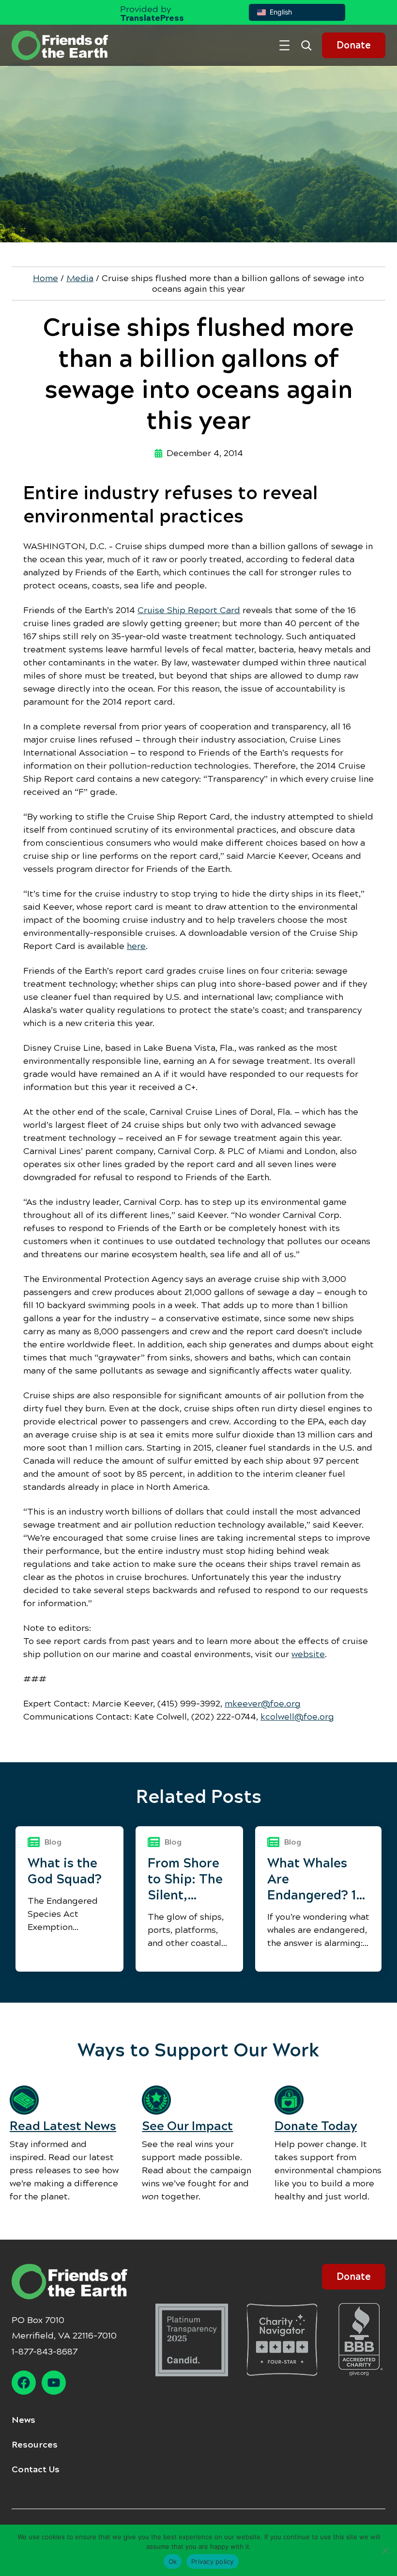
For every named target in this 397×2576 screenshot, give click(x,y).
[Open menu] (284, 45)
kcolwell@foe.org (297, 1717)
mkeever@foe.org (263, 1704)
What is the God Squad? (65, 1871)
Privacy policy (213, 2561)
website (308, 1654)
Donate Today (316, 2126)
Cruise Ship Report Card (189, 610)
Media (80, 278)
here (136, 946)
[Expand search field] (310, 45)
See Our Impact (187, 2126)
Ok (173, 2561)
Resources (35, 2445)
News (23, 2420)
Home (46, 278)
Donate (354, 45)
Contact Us (36, 2469)
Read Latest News (63, 2126)
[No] (385, 2550)
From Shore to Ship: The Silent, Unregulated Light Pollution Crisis (186, 1879)
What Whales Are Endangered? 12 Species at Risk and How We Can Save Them (318, 1879)
